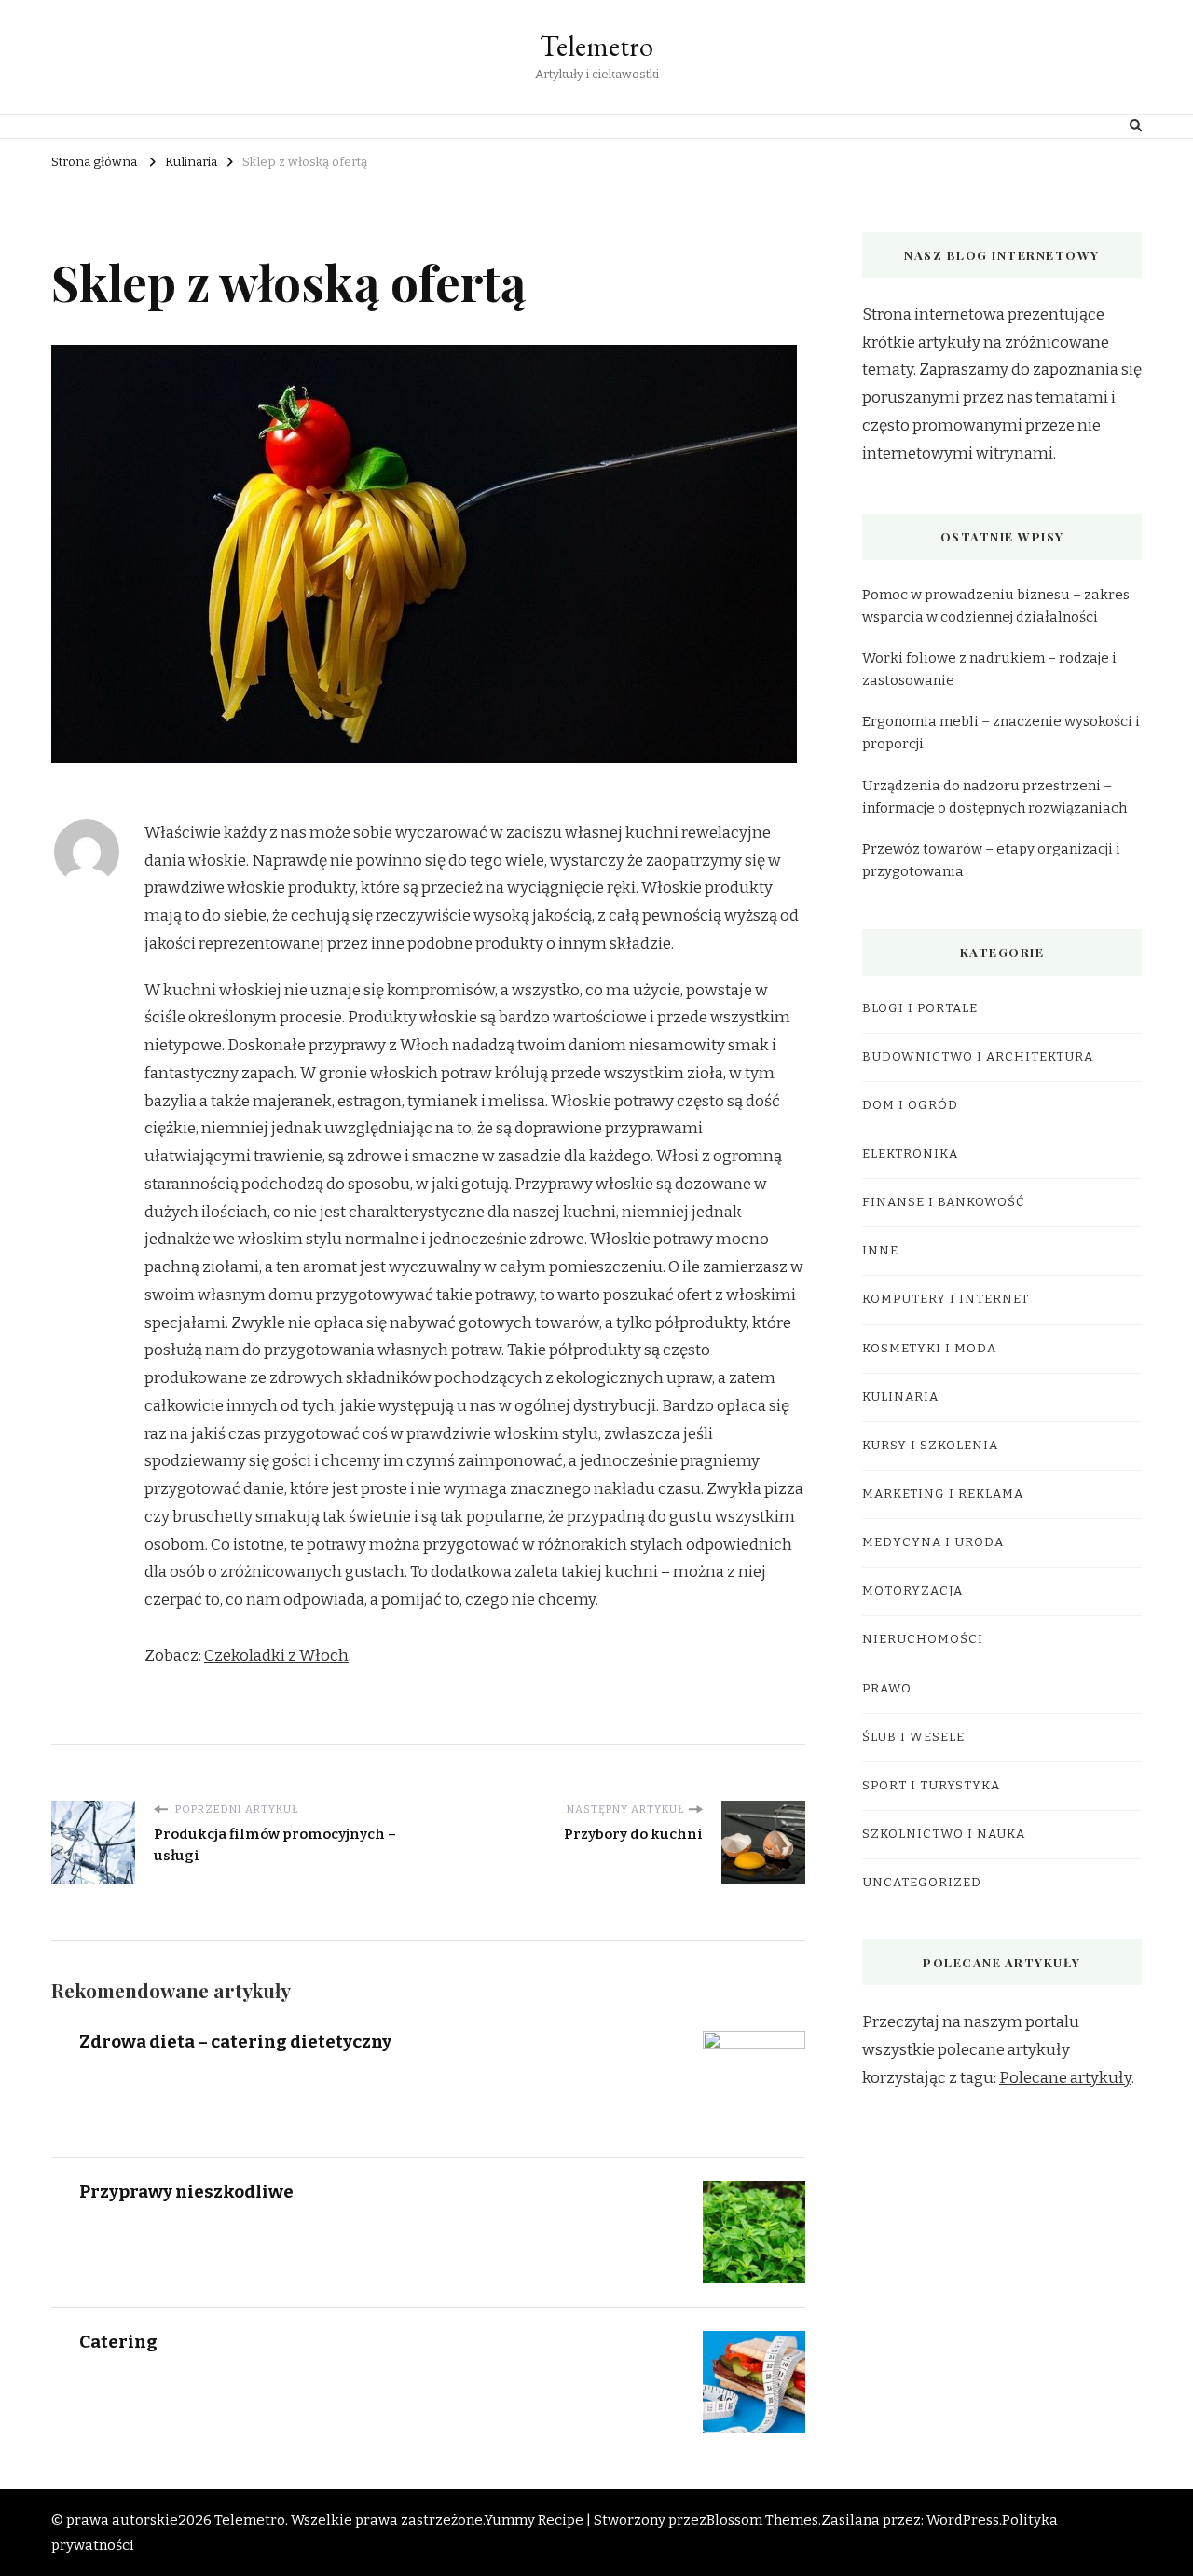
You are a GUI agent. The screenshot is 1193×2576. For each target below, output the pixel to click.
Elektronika (910, 1154)
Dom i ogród (910, 1105)
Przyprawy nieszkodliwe (186, 2192)
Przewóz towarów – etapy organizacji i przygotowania (991, 860)
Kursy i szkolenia (930, 1446)
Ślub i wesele (913, 1737)
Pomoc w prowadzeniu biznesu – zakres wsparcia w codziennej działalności (996, 606)
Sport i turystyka (931, 1786)
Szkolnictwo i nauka (944, 1834)
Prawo (887, 1689)
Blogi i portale (920, 1008)
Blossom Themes (762, 2520)
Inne (880, 1251)
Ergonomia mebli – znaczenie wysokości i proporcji (1001, 733)
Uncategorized (922, 1883)
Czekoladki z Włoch (276, 1656)
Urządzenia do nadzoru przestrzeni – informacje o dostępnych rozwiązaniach (994, 797)
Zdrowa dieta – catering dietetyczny (235, 2042)
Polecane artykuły (1065, 2078)
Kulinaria (900, 1397)
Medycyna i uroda (933, 1542)
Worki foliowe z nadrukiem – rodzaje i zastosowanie (989, 669)
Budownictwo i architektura (978, 1057)
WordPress (963, 2520)
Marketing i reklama (943, 1494)
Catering (118, 2342)
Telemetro (596, 46)
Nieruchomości (923, 1639)
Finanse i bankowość (944, 1202)
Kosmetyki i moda (929, 1349)
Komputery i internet (946, 1299)
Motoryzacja (912, 1591)
